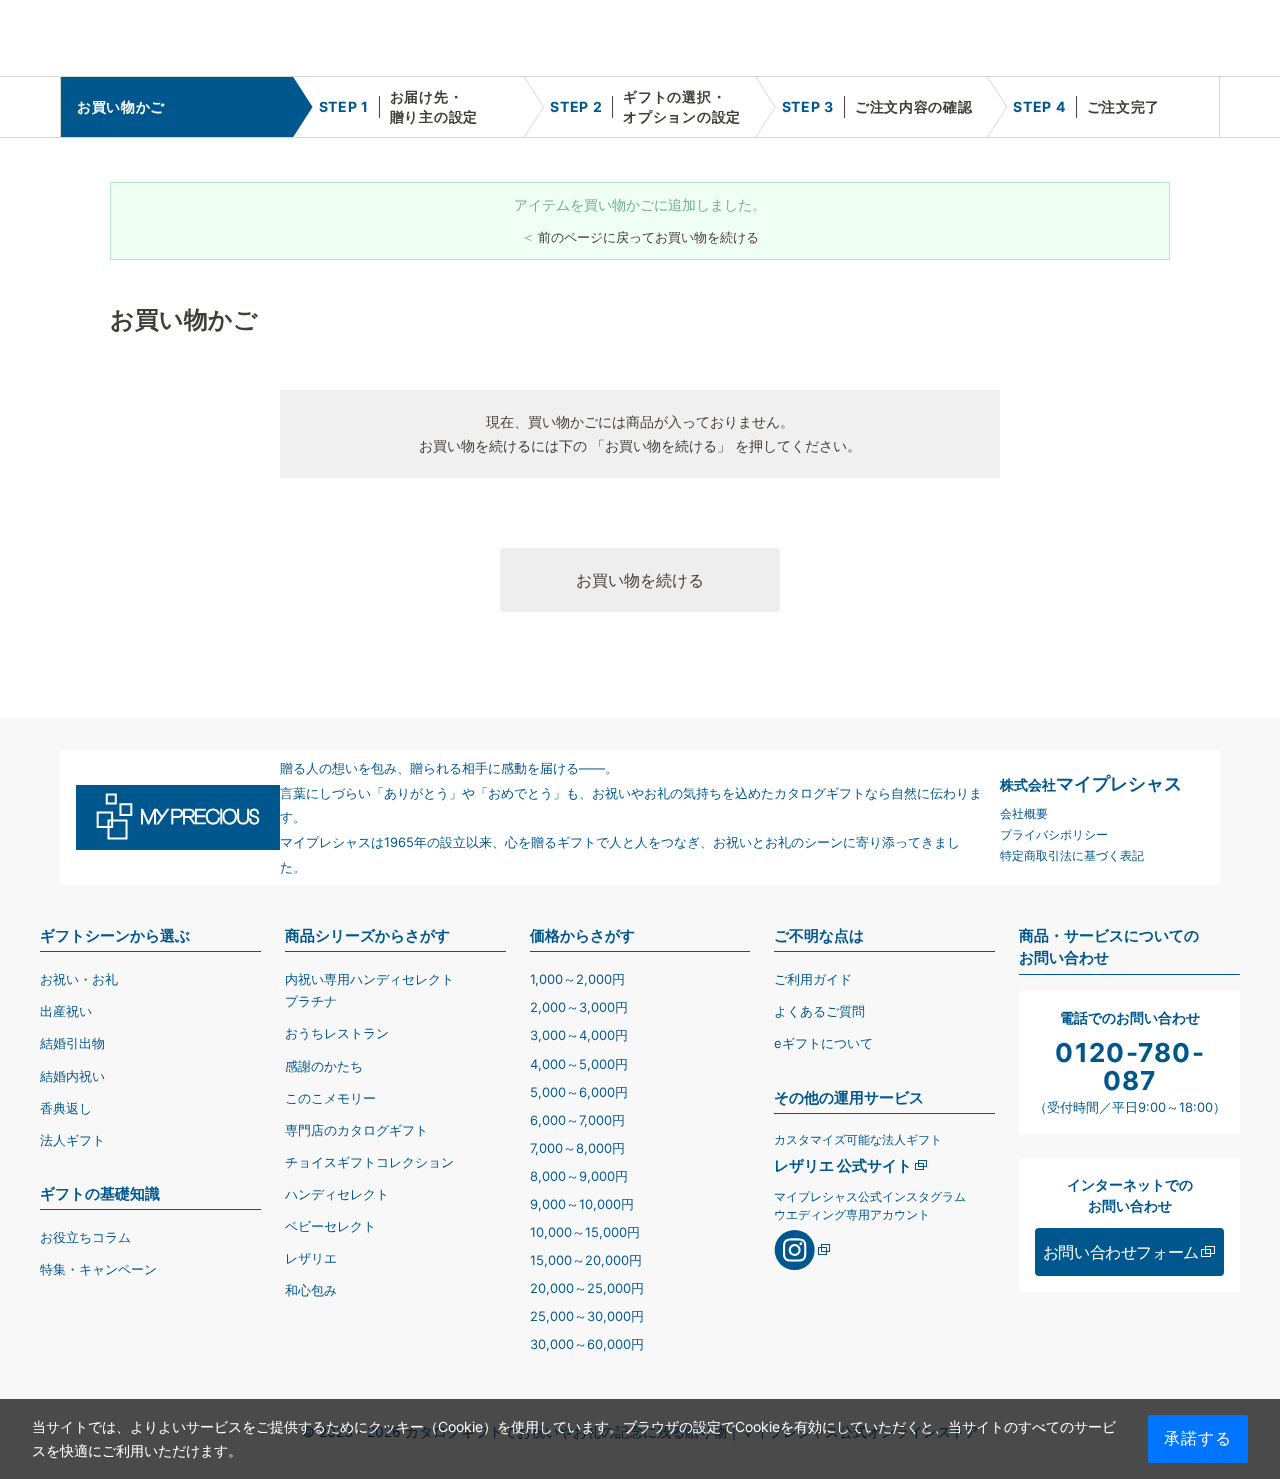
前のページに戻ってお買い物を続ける (648, 237)
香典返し (66, 1108)
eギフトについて (823, 1043)
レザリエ (311, 1258)
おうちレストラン (337, 1033)
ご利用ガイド (813, 979)
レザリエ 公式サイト (843, 1165)
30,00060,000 (587, 1344)
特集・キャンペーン (98, 1269)
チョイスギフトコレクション (369, 1162)
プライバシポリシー (1054, 834)
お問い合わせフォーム (1121, 1252)
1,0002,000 (577, 979)
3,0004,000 (579, 1035)
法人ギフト (72, 1140)
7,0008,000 (577, 1148)
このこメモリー (330, 1098)
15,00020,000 (586, 1260)
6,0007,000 (577, 1120)
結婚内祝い (72, 1076)
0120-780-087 (1130, 1066)
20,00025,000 (587, 1288)
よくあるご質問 (819, 1011)
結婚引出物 (72, 1043)
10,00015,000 (585, 1232)
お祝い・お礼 (79, 979)
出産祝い (66, 1011)
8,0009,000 (579, 1176)
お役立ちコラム (85, 1237)
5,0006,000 (579, 1092)
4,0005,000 (579, 1064)
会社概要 (1024, 813)
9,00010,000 (582, 1204)
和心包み (311, 1290)
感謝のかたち (324, 1066)
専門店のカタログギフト (356, 1130)
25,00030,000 (587, 1316)
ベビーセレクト (330, 1226)
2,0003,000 (579, 1007)
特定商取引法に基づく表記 (1072, 855)
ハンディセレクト (337, 1194)
